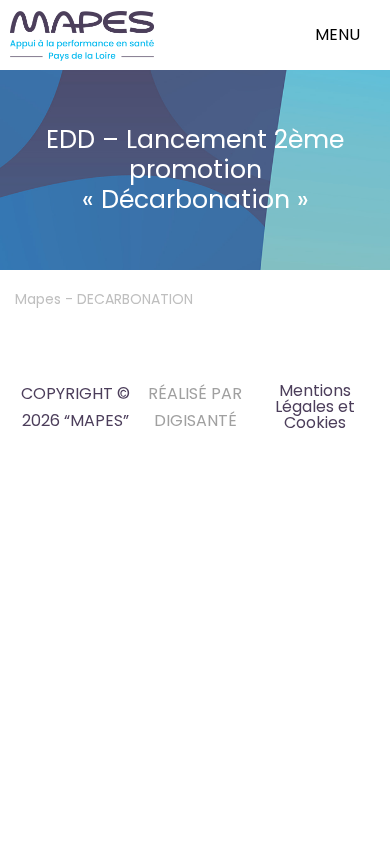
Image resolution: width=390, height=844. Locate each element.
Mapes (38, 299)
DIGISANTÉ (195, 420)
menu (337, 34)
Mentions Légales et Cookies (315, 406)
